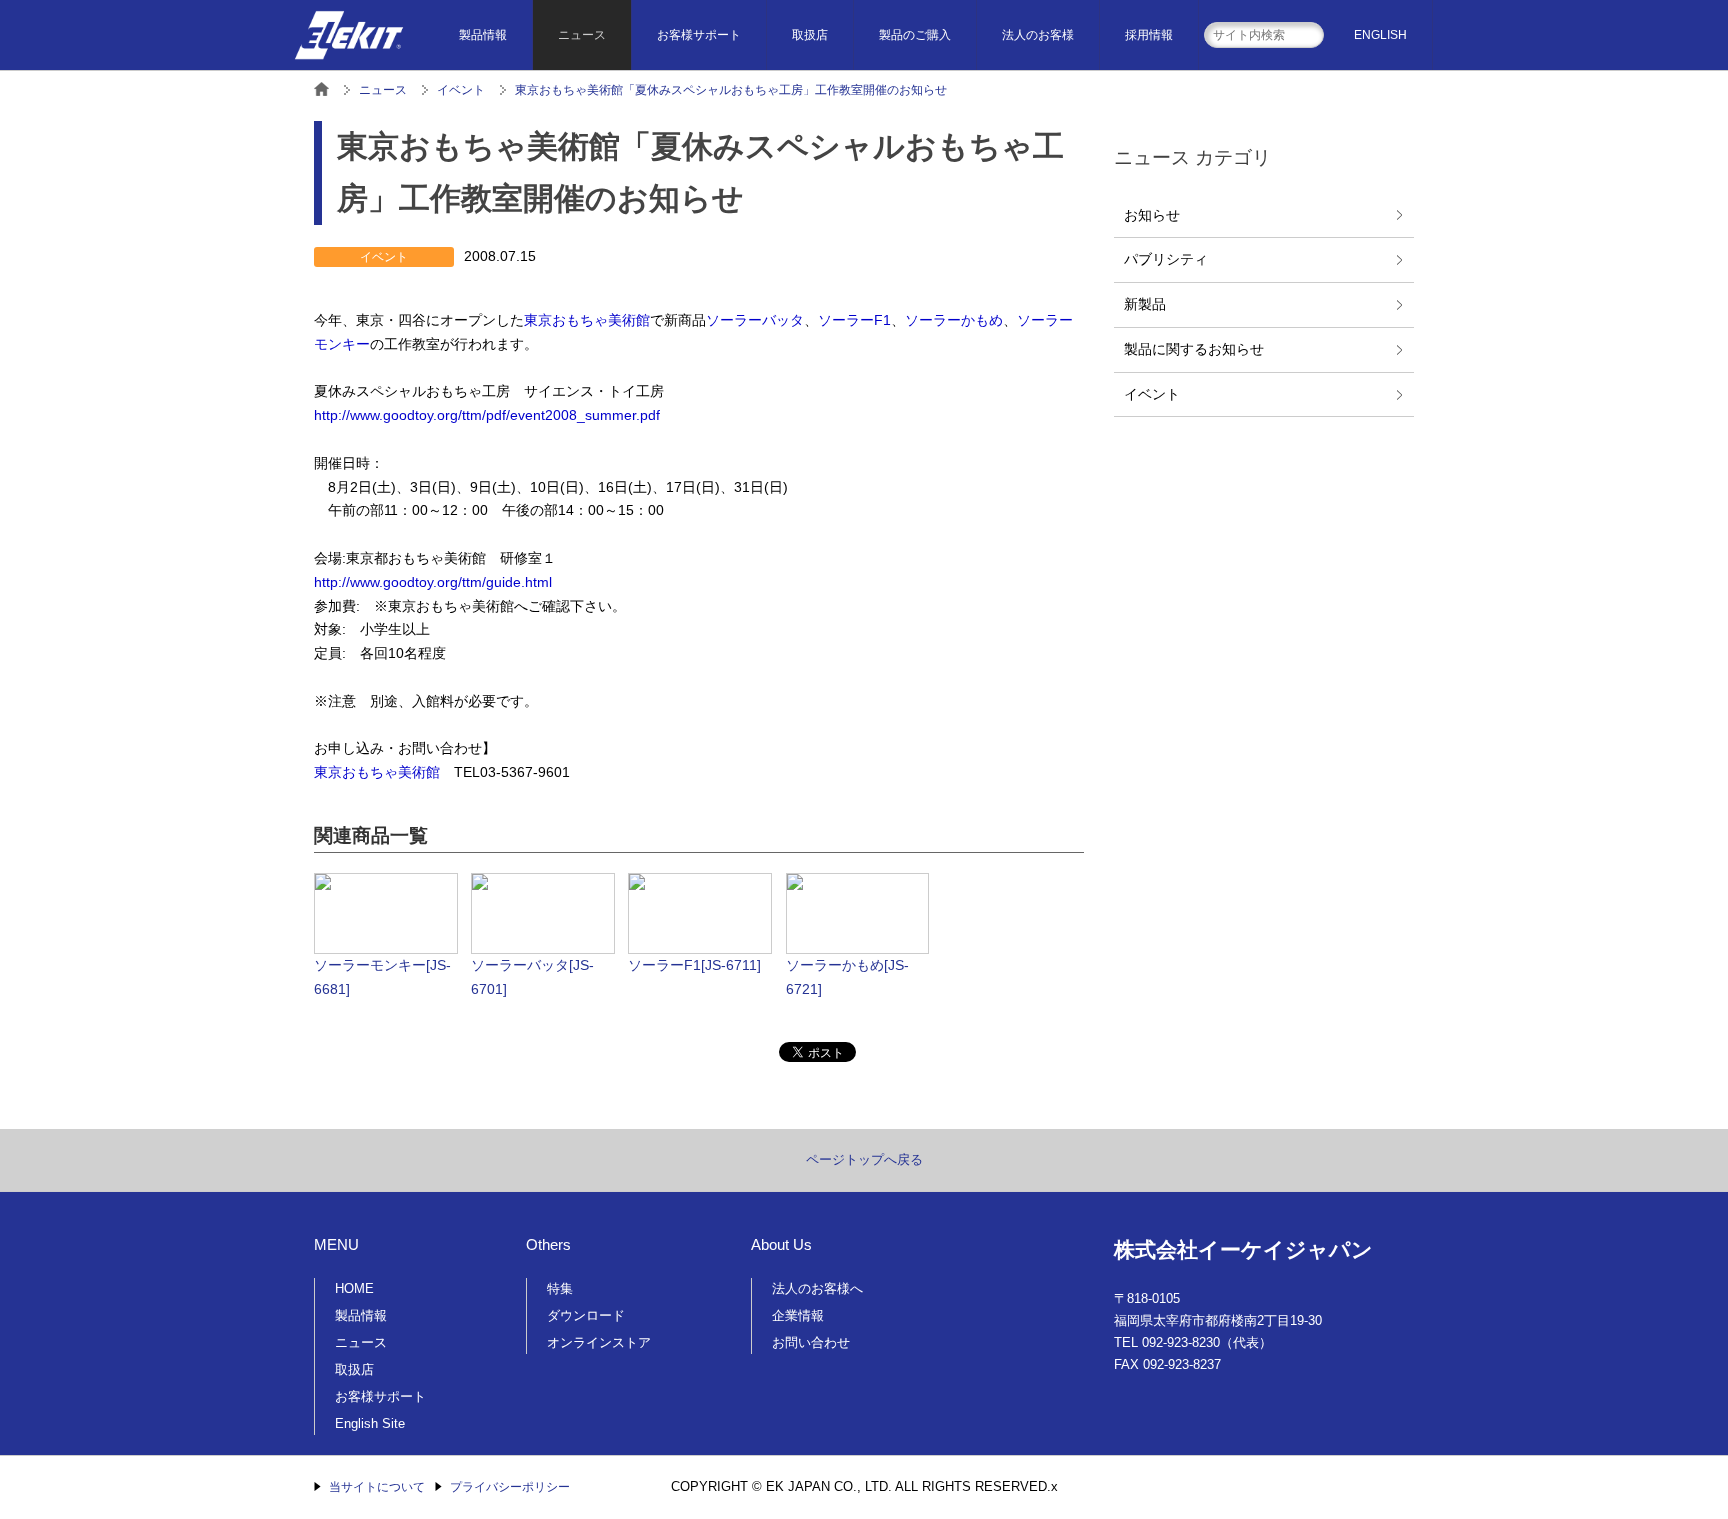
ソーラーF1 (854, 320)
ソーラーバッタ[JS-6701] (532, 977)
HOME (354, 1288)
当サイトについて (377, 1487)
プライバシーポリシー (510, 1487)
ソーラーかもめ (954, 320)
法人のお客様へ (817, 1288)
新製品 (1145, 304)
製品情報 (483, 35)
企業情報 (798, 1315)
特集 (560, 1288)
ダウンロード (586, 1315)
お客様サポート (699, 35)
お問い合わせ (811, 1342)
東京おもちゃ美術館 (587, 320)
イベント (1152, 394)
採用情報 (1149, 35)
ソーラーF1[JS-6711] (694, 965)
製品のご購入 (915, 35)
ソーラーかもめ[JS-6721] (847, 977)
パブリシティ (1166, 259)
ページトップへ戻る (864, 1159)
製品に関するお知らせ (1194, 349)
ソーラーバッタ (755, 320)
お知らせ (1152, 215)
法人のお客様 (1038, 35)
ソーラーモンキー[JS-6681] (382, 977)
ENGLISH (1380, 35)
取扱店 (810, 35)
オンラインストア (599, 1342)
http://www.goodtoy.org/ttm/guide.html (433, 582)
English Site (370, 1423)
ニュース (582, 35)
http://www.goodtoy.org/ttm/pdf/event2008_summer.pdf (487, 415)
